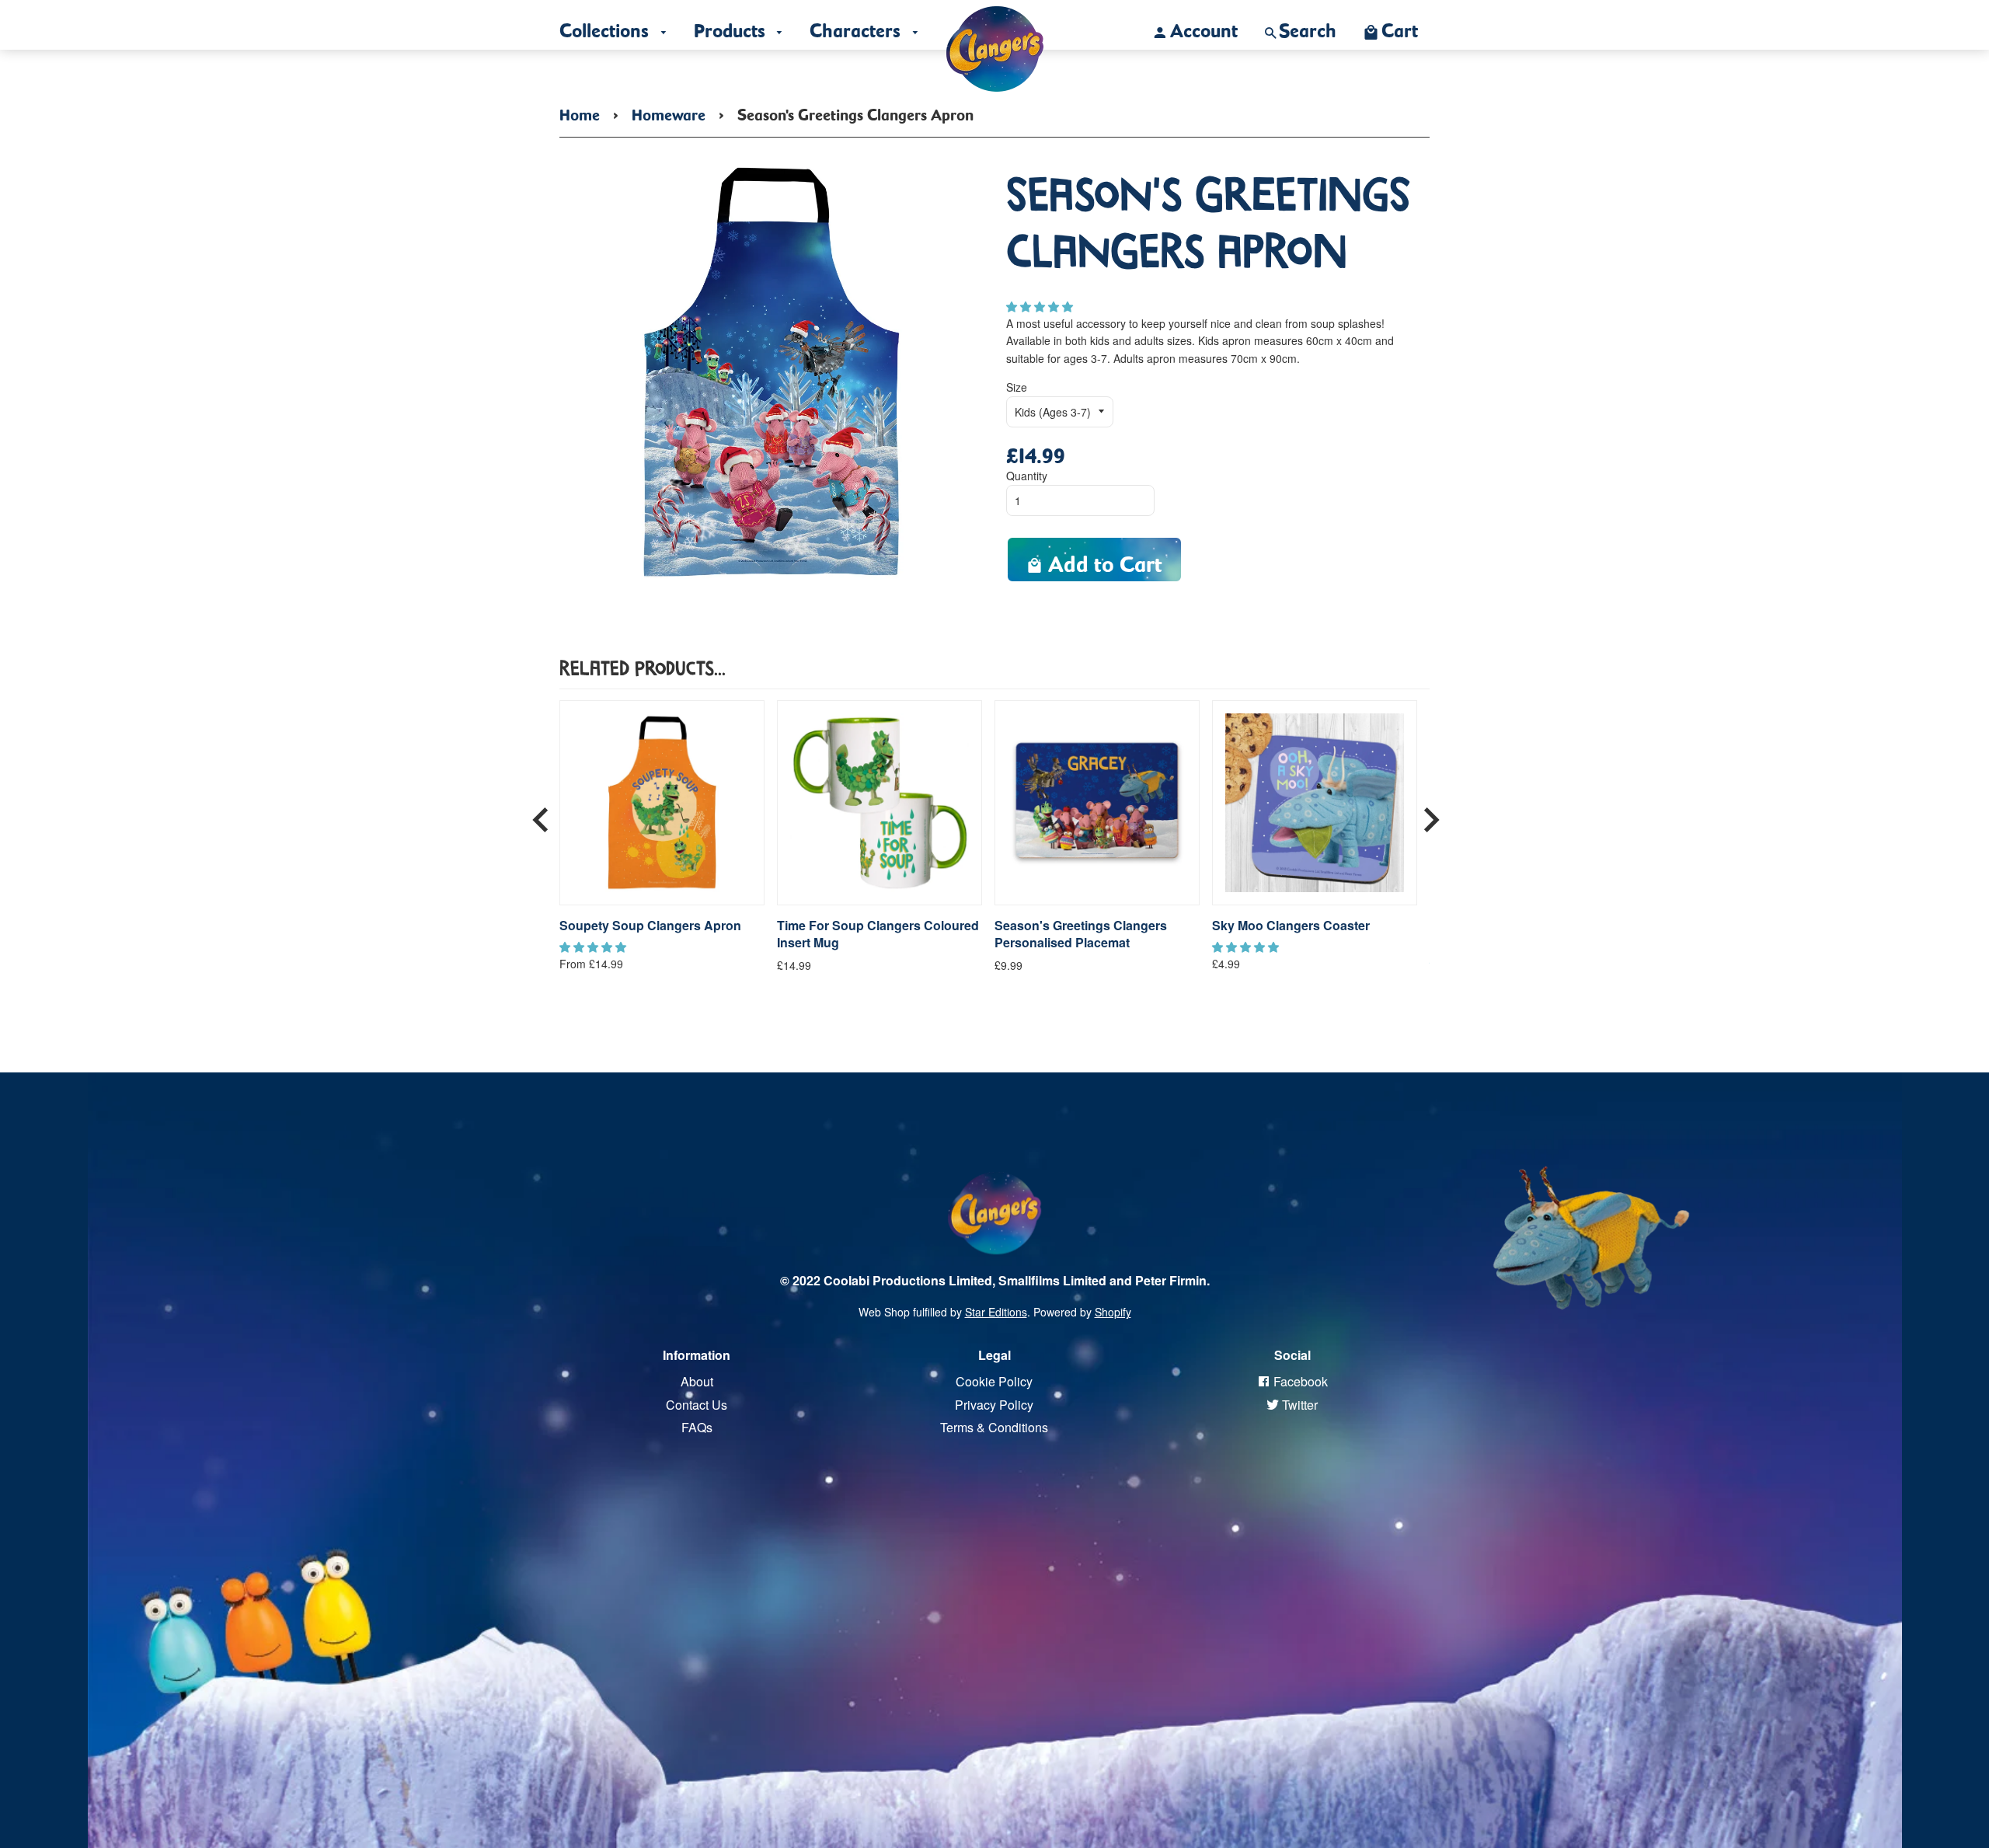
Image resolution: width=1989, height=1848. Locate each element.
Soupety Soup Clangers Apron (650, 926)
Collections (606, 26)
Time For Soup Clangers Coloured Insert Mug (878, 934)
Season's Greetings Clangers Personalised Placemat (1081, 934)
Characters (857, 26)
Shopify (1113, 1312)
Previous (541, 814)
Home (580, 112)
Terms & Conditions (994, 1427)
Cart (1400, 26)
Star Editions (996, 1312)
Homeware (669, 112)
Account (1204, 26)
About (697, 1381)
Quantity (1027, 476)
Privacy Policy (994, 1405)
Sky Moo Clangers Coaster (1291, 926)
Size (1017, 387)
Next (1431, 814)
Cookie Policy (994, 1381)
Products (732, 26)
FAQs (697, 1427)
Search (1308, 26)
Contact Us (697, 1405)
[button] (1041, 306)
